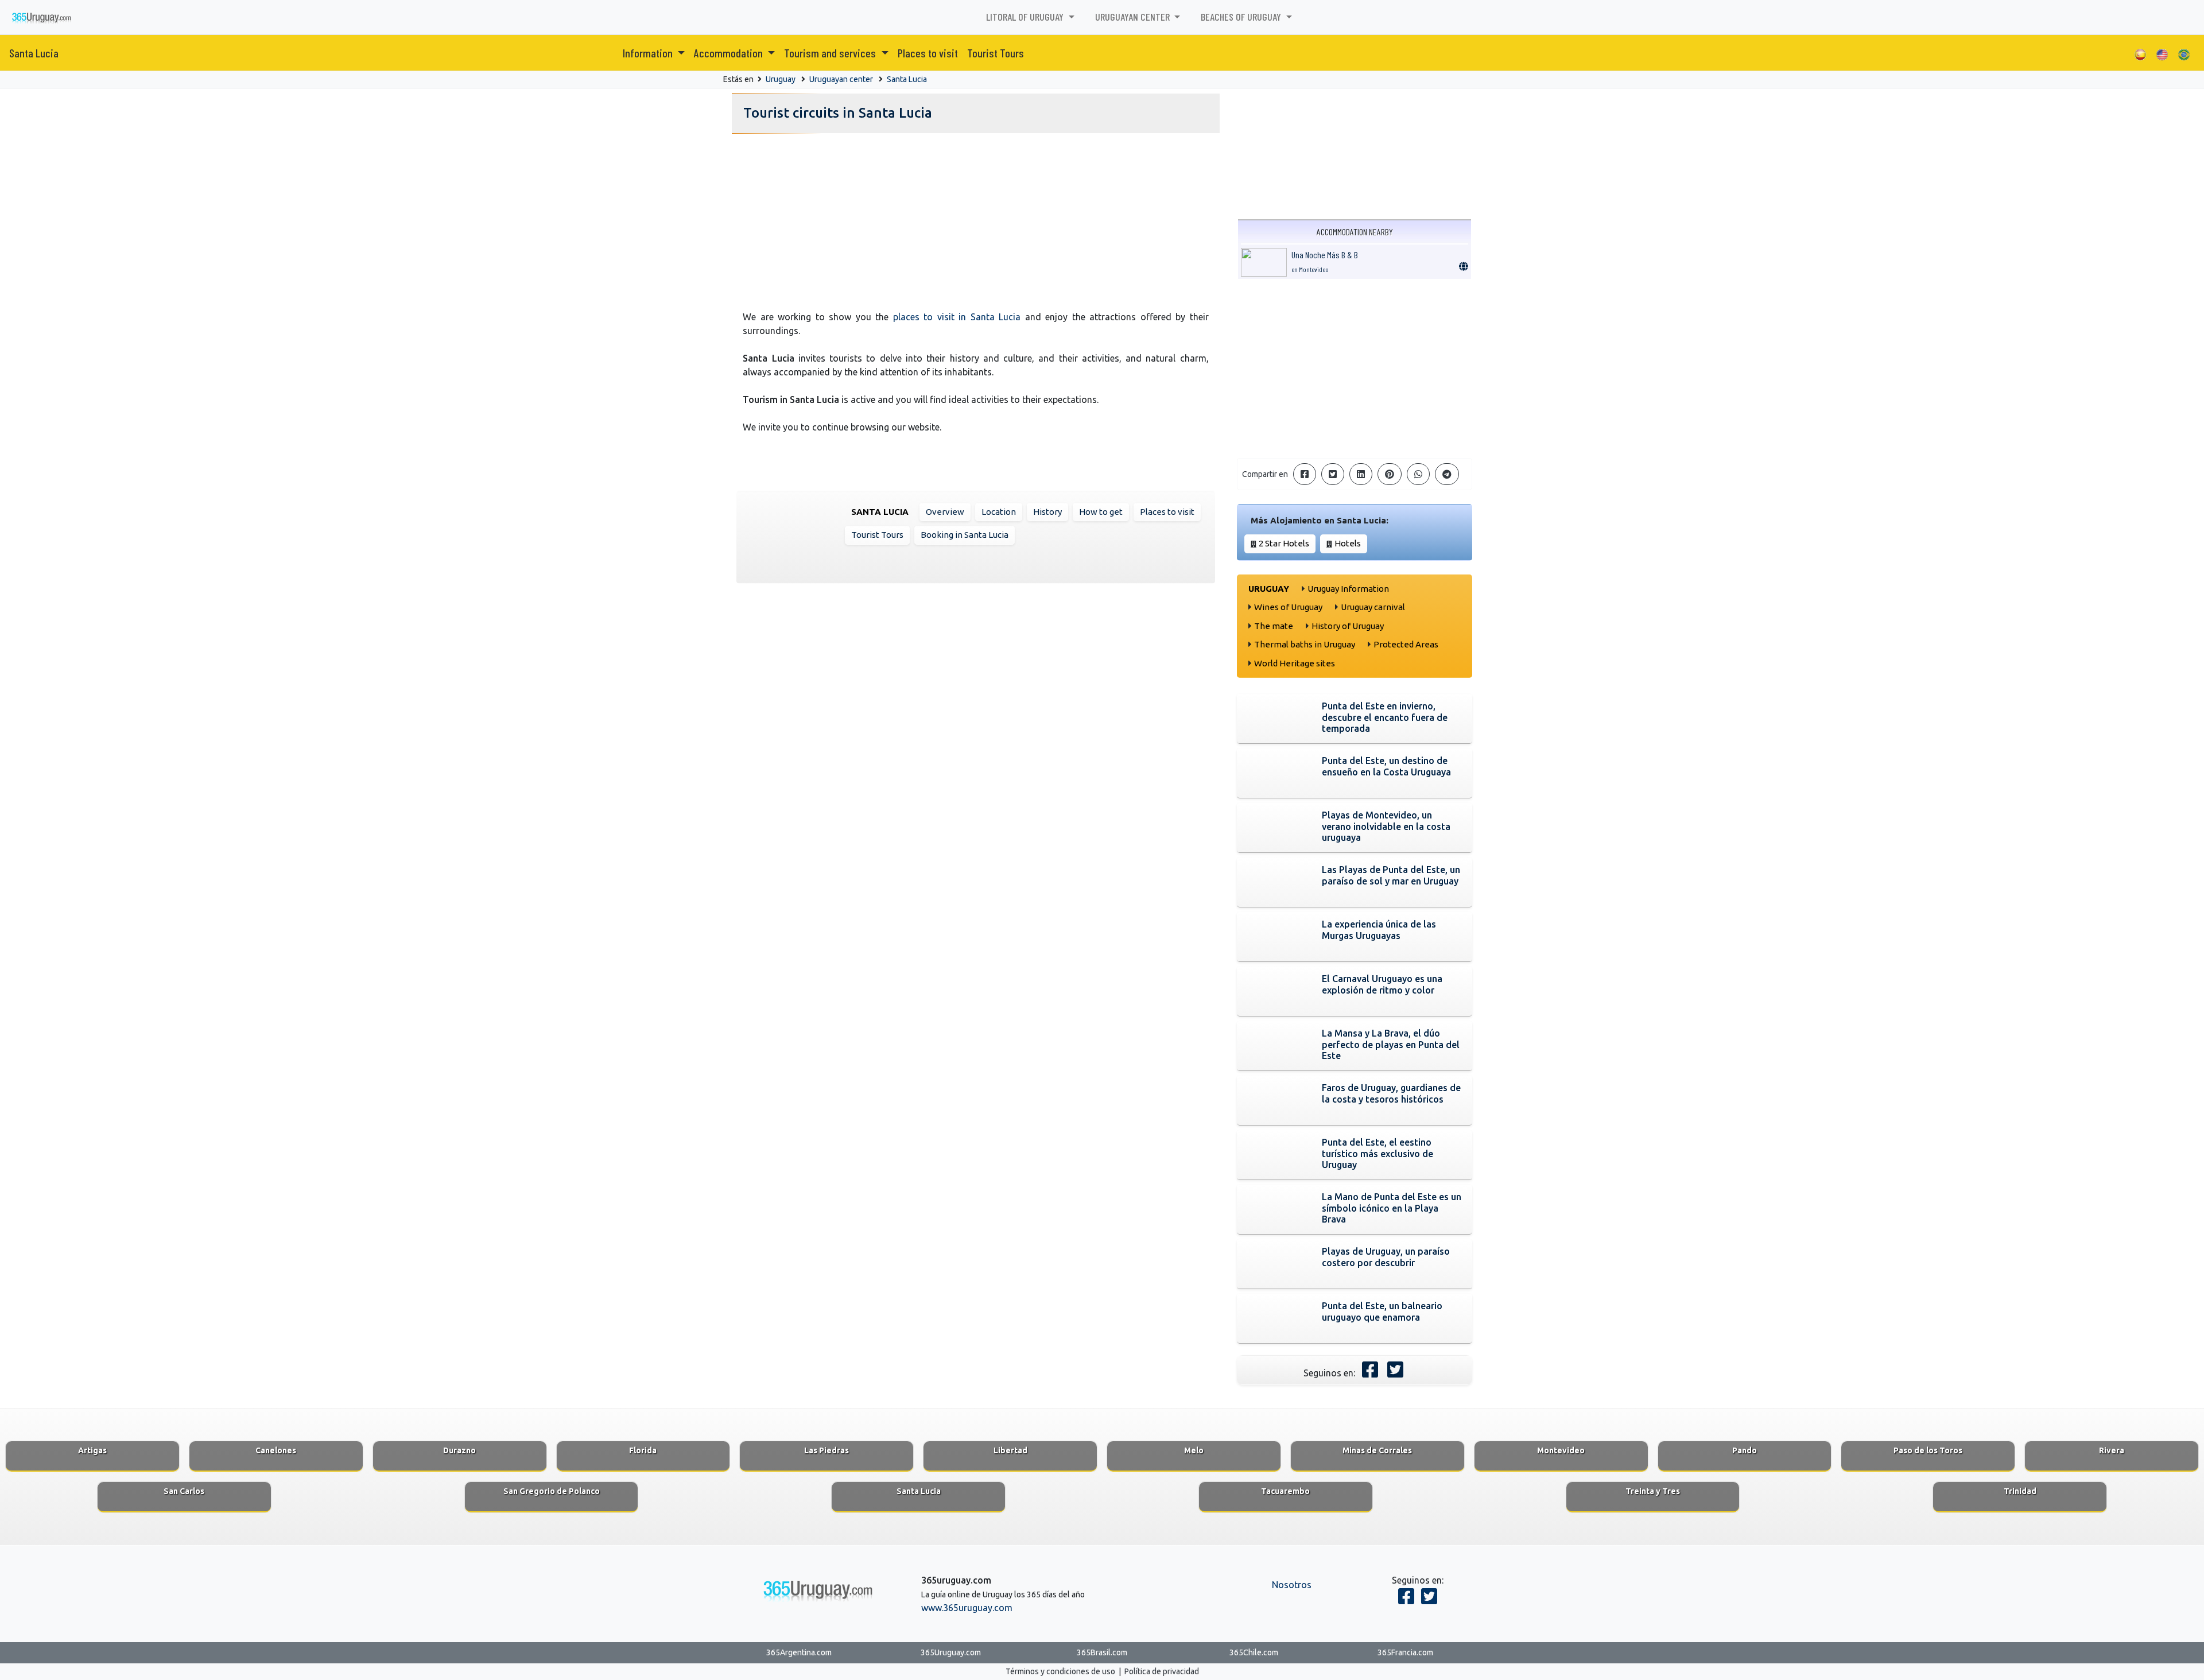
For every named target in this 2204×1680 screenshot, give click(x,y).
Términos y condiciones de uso (1060, 1671)
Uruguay (781, 79)
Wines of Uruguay (1288, 607)
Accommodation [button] (730, 53)
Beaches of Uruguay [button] (1242, 17)
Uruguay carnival (1373, 607)
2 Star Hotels (1284, 543)
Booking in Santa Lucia (965, 535)
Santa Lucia (34, 53)
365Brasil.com (1102, 1652)
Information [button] (649, 53)
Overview (945, 512)
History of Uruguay (1348, 626)
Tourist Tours (996, 53)
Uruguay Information (1348, 589)
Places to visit (928, 53)
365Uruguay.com (951, 1652)
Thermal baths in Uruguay (1305, 644)
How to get (1101, 512)
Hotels (1348, 543)
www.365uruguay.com (967, 1608)
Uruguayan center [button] (1134, 17)
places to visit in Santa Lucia (957, 317)
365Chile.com (1254, 1652)
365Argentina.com (799, 1652)
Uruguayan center (841, 79)
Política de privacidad (1162, 1671)
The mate (1274, 626)
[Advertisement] (976, 219)
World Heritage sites (1295, 663)
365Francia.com (1405, 1652)
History (1047, 512)
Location (999, 512)
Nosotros (1292, 1585)
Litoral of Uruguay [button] (1026, 17)
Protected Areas (1406, 644)
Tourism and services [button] (831, 53)
